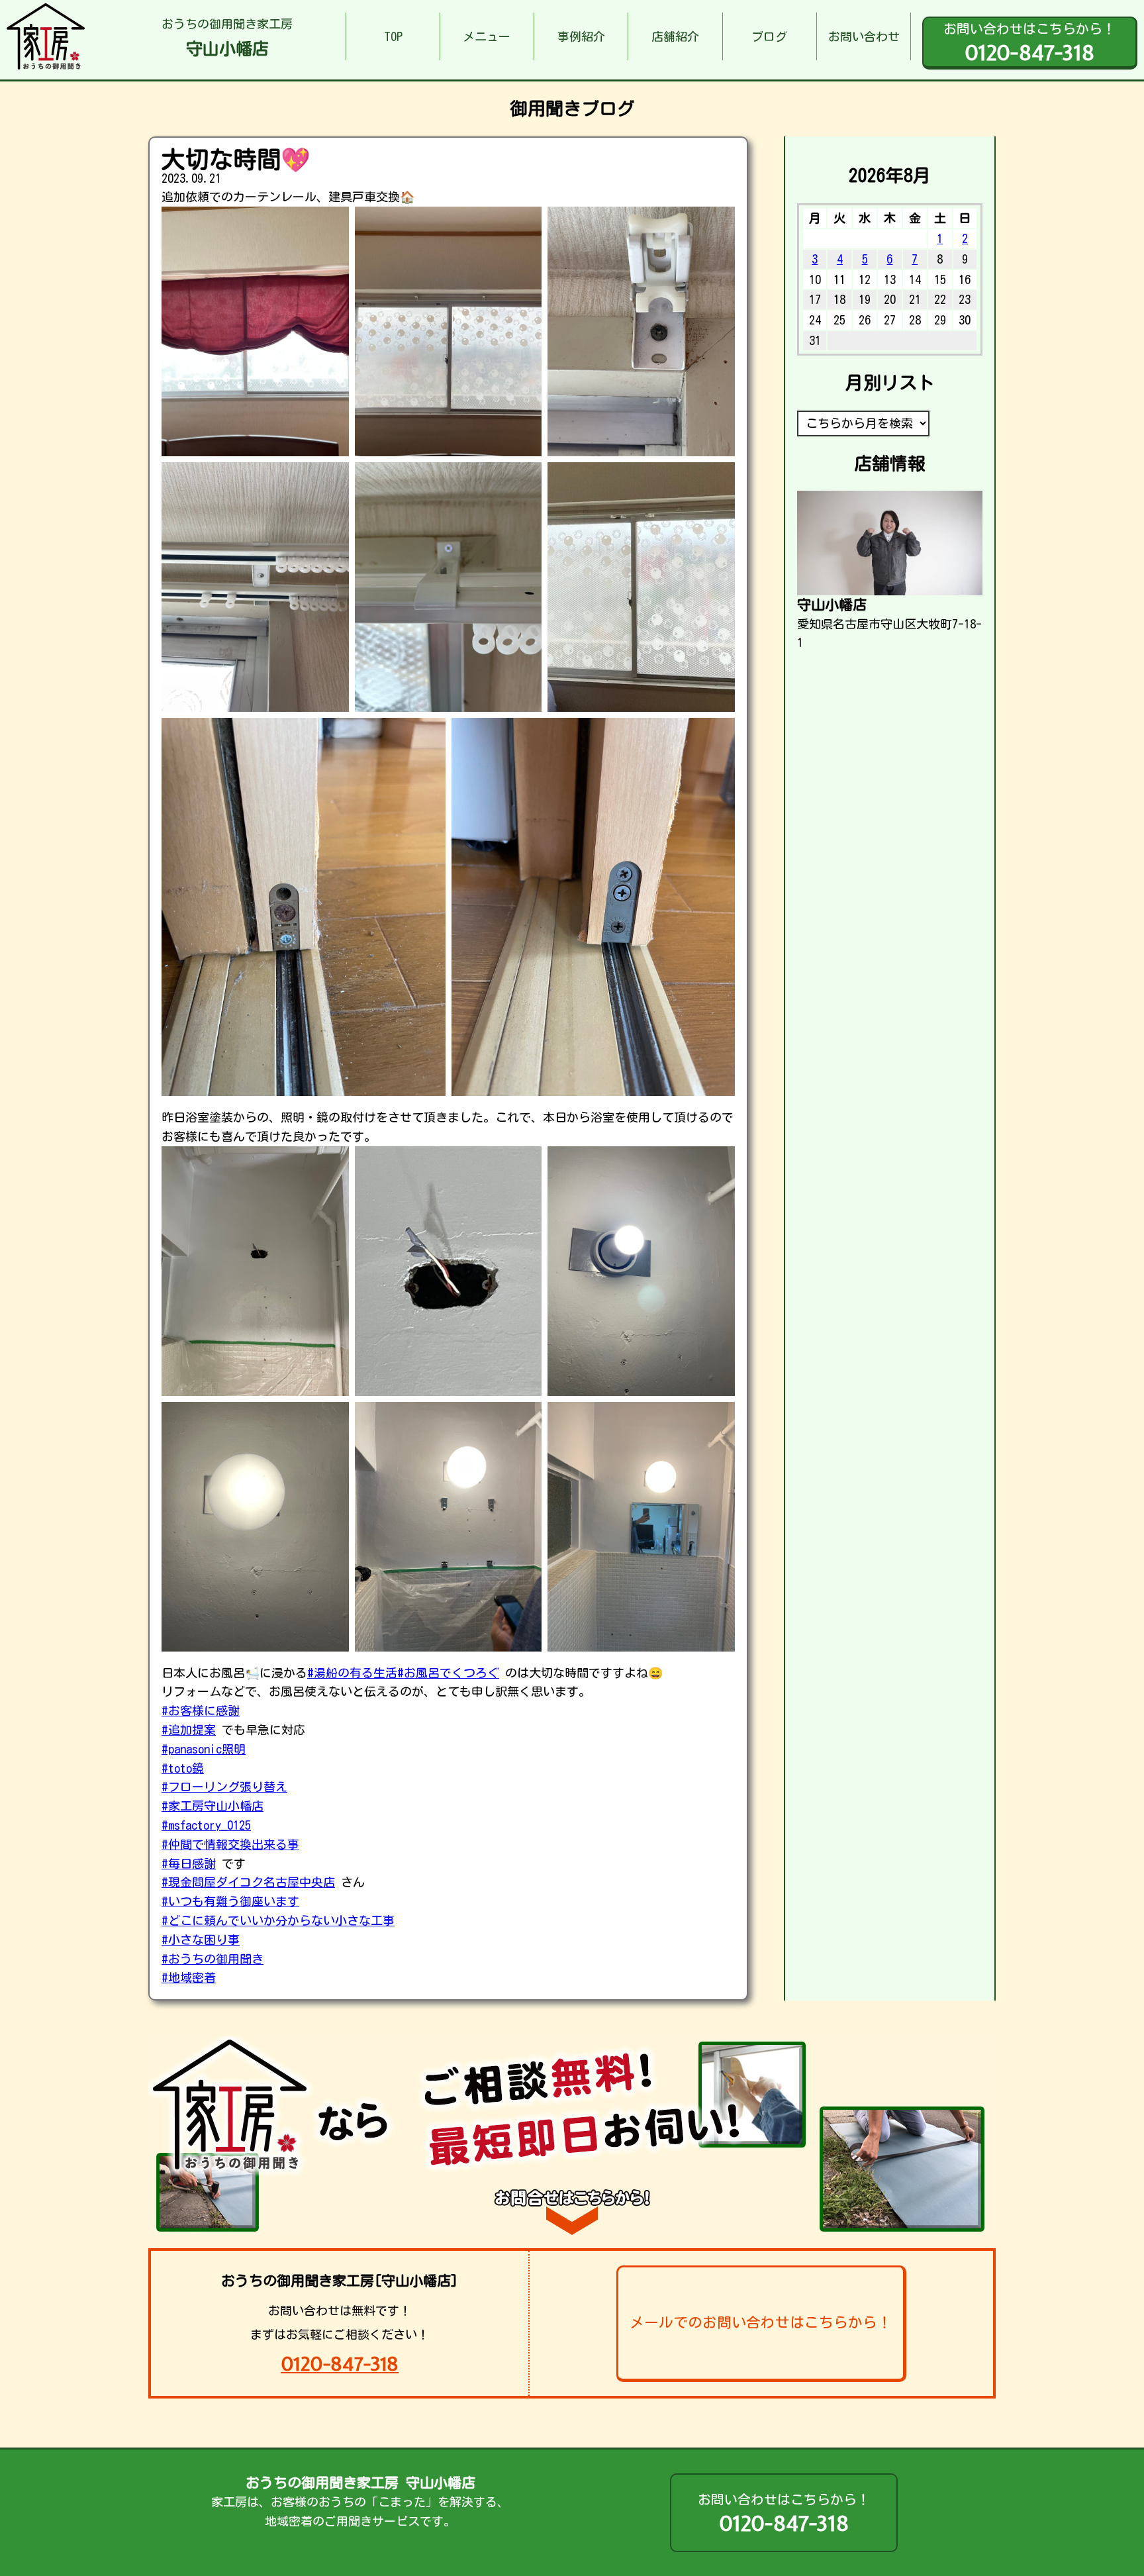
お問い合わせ (864, 36)
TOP (393, 36)
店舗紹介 (675, 36)
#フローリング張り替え (224, 1787)
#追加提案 (189, 1730)
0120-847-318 (340, 2364)
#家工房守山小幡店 (213, 1806)
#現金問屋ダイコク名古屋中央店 (248, 1882)
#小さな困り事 (201, 1940)
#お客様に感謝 (201, 1710)
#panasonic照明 (204, 1749)
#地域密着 (189, 1977)
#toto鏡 (183, 1768)
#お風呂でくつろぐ (448, 1673)
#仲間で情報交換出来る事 (230, 1844)
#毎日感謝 (189, 1863)
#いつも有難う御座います (230, 1901)
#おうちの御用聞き (213, 1959)
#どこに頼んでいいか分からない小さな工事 (278, 1920)
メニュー (487, 36)
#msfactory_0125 (206, 1825)
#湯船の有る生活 (352, 1673)
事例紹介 (581, 36)
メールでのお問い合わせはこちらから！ (761, 2322)
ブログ (769, 36)
